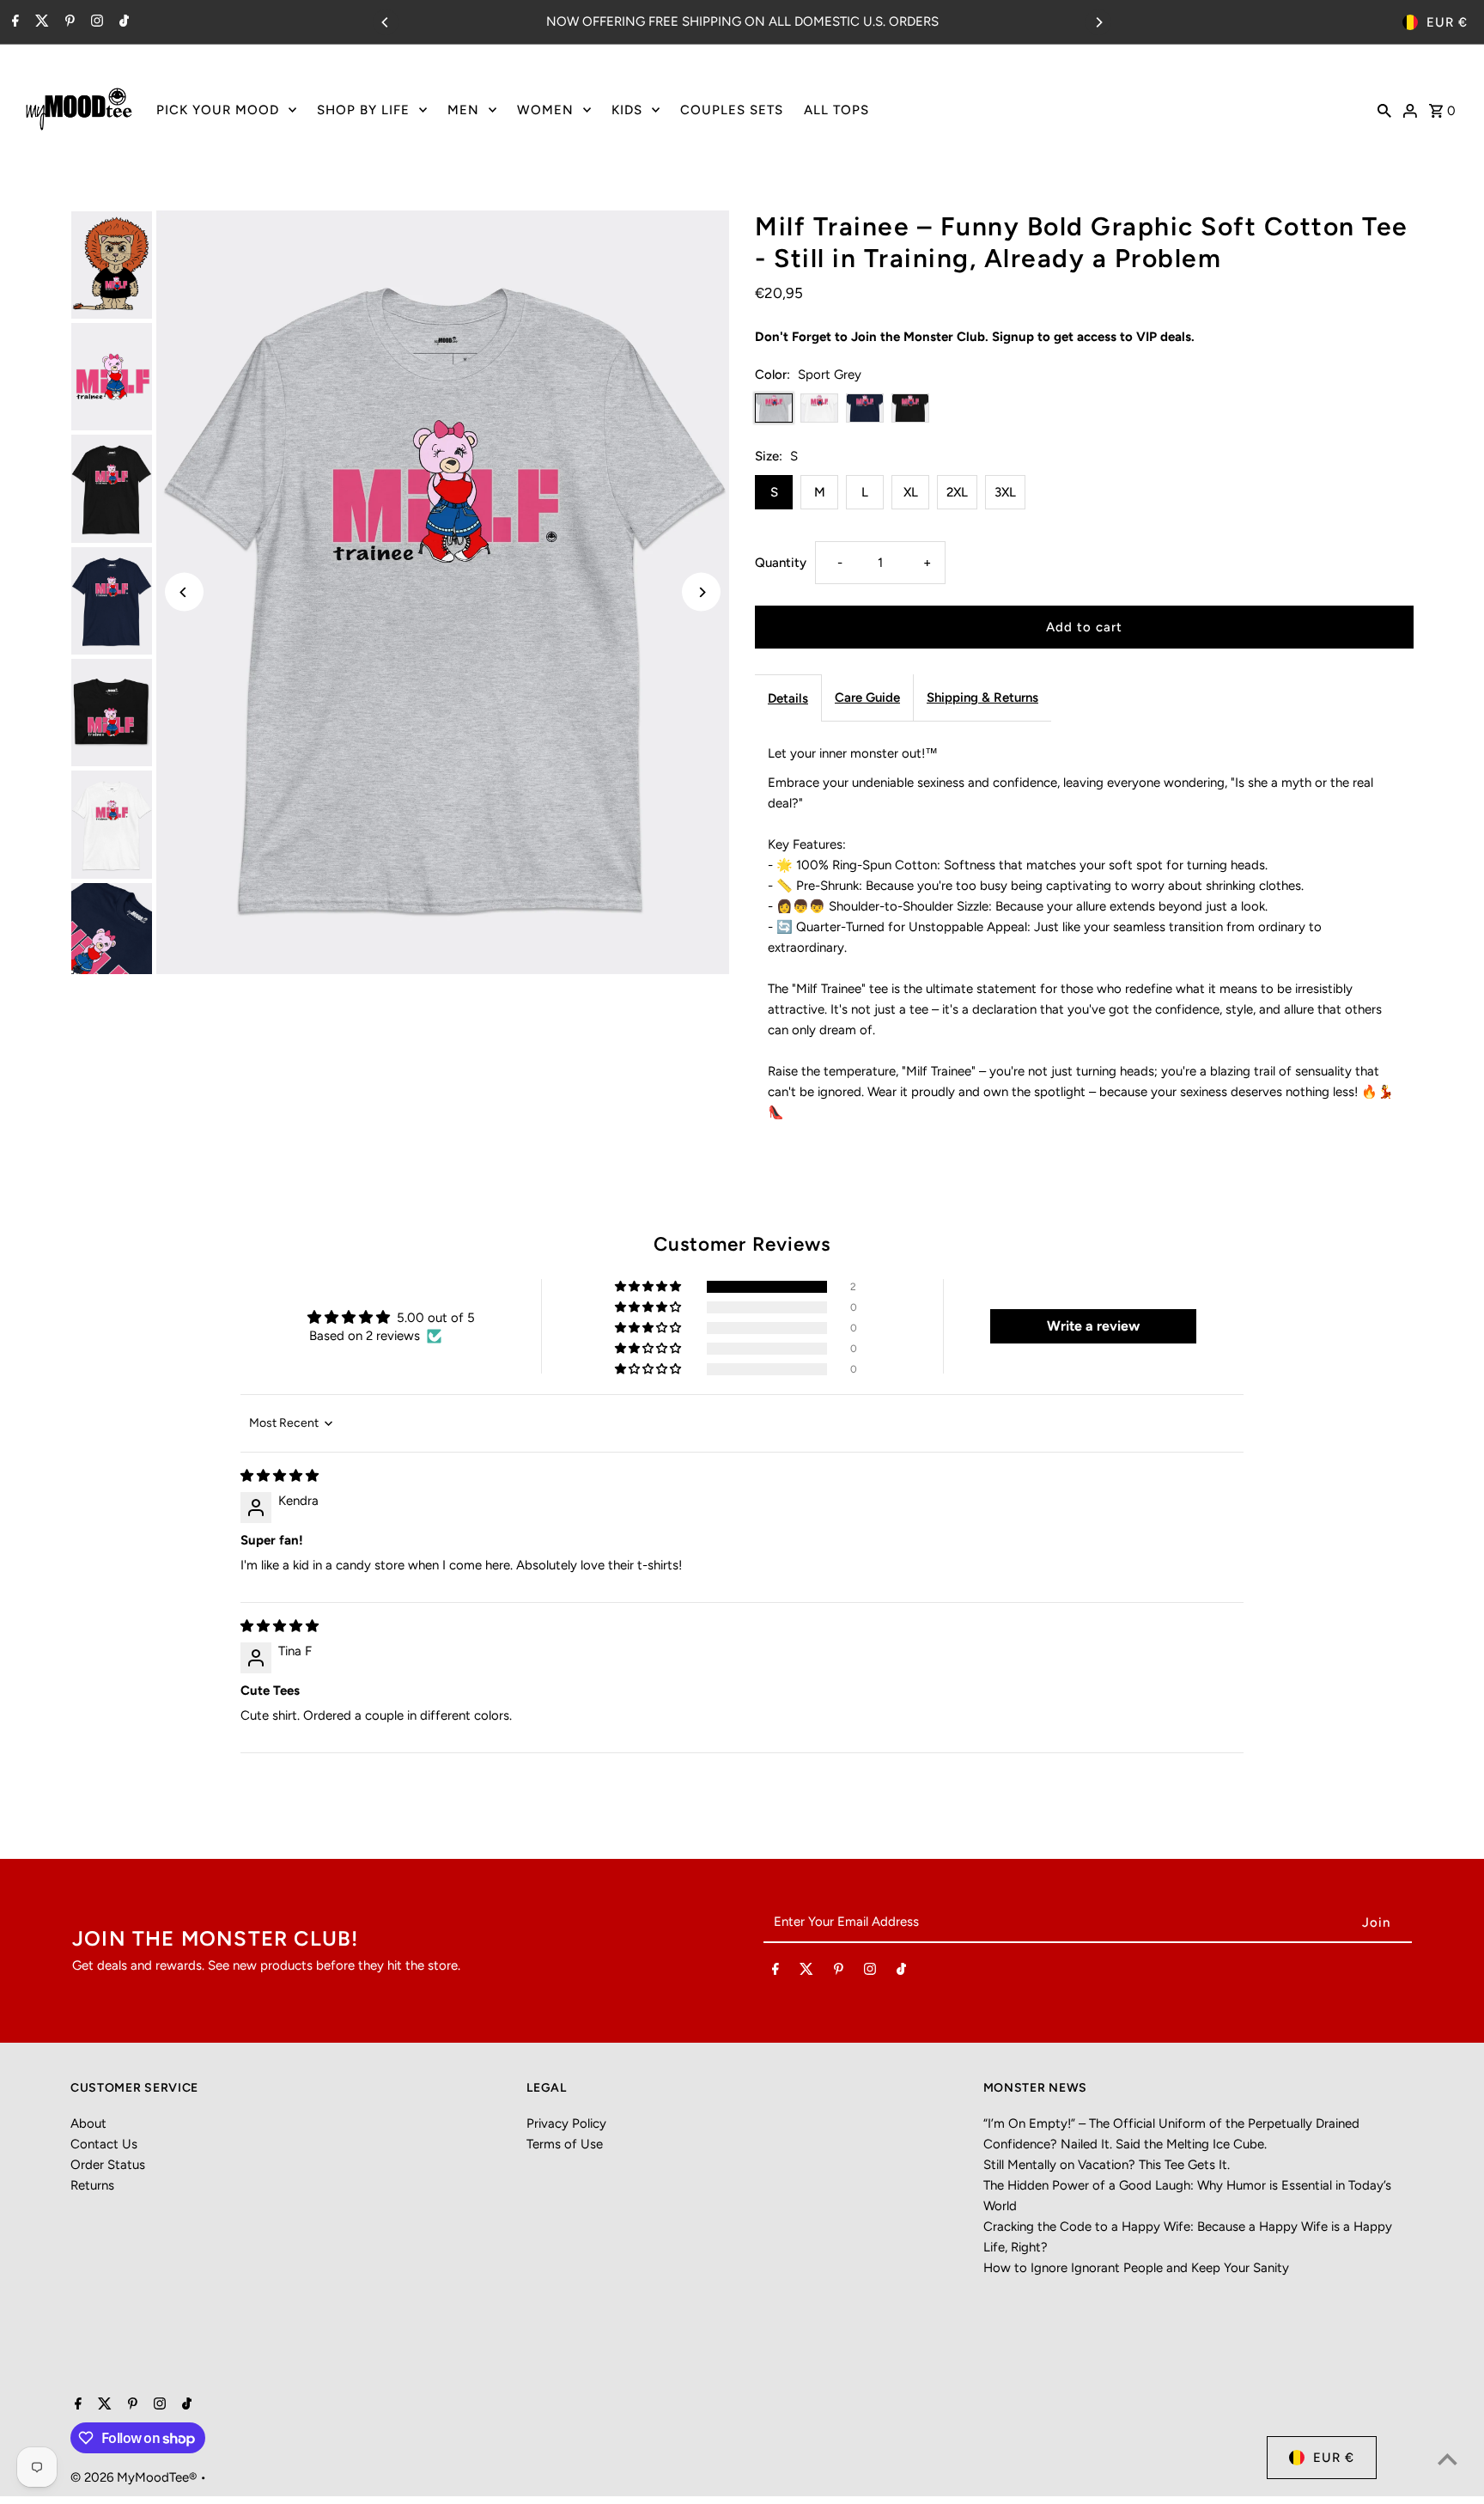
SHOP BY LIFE (363, 110)
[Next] (1098, 22)
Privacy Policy (566, 2123)
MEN (463, 110)
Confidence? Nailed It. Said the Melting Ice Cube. (1125, 2144)
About (88, 2123)
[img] (280, 1476)
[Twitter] (40, 22)
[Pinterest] (68, 22)
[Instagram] (95, 22)
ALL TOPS (836, 110)
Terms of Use (565, 2144)
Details (788, 698)
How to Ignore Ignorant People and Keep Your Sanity (1136, 2268)
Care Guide (867, 698)
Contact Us (104, 2144)
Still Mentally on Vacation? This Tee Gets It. (1107, 2165)
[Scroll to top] (1448, 2459)
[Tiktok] (122, 22)
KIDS (627, 110)
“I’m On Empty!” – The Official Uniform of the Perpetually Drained (1171, 2123)
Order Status (108, 2165)
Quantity (781, 563)
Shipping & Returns (982, 698)
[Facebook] (13, 22)
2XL (957, 492)
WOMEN (545, 110)
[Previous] (386, 22)
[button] (649, 1287)
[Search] (1384, 109)
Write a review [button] (1093, 1326)
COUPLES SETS (732, 110)
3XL (1005, 492)
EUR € (1447, 22)
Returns (92, 2185)
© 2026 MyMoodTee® (135, 2477)
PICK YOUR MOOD (218, 110)
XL (911, 492)
